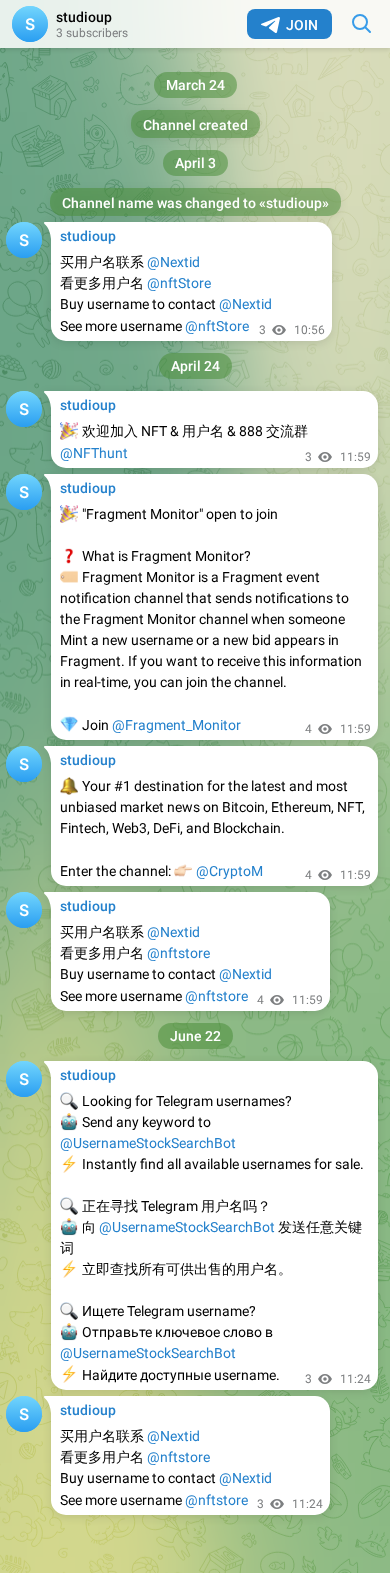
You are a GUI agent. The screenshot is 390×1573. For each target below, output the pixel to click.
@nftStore (179, 283)
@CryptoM (229, 871)
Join (302, 25)
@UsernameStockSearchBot (148, 1143)
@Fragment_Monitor (176, 725)
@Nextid (173, 262)
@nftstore (178, 953)
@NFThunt (94, 453)
